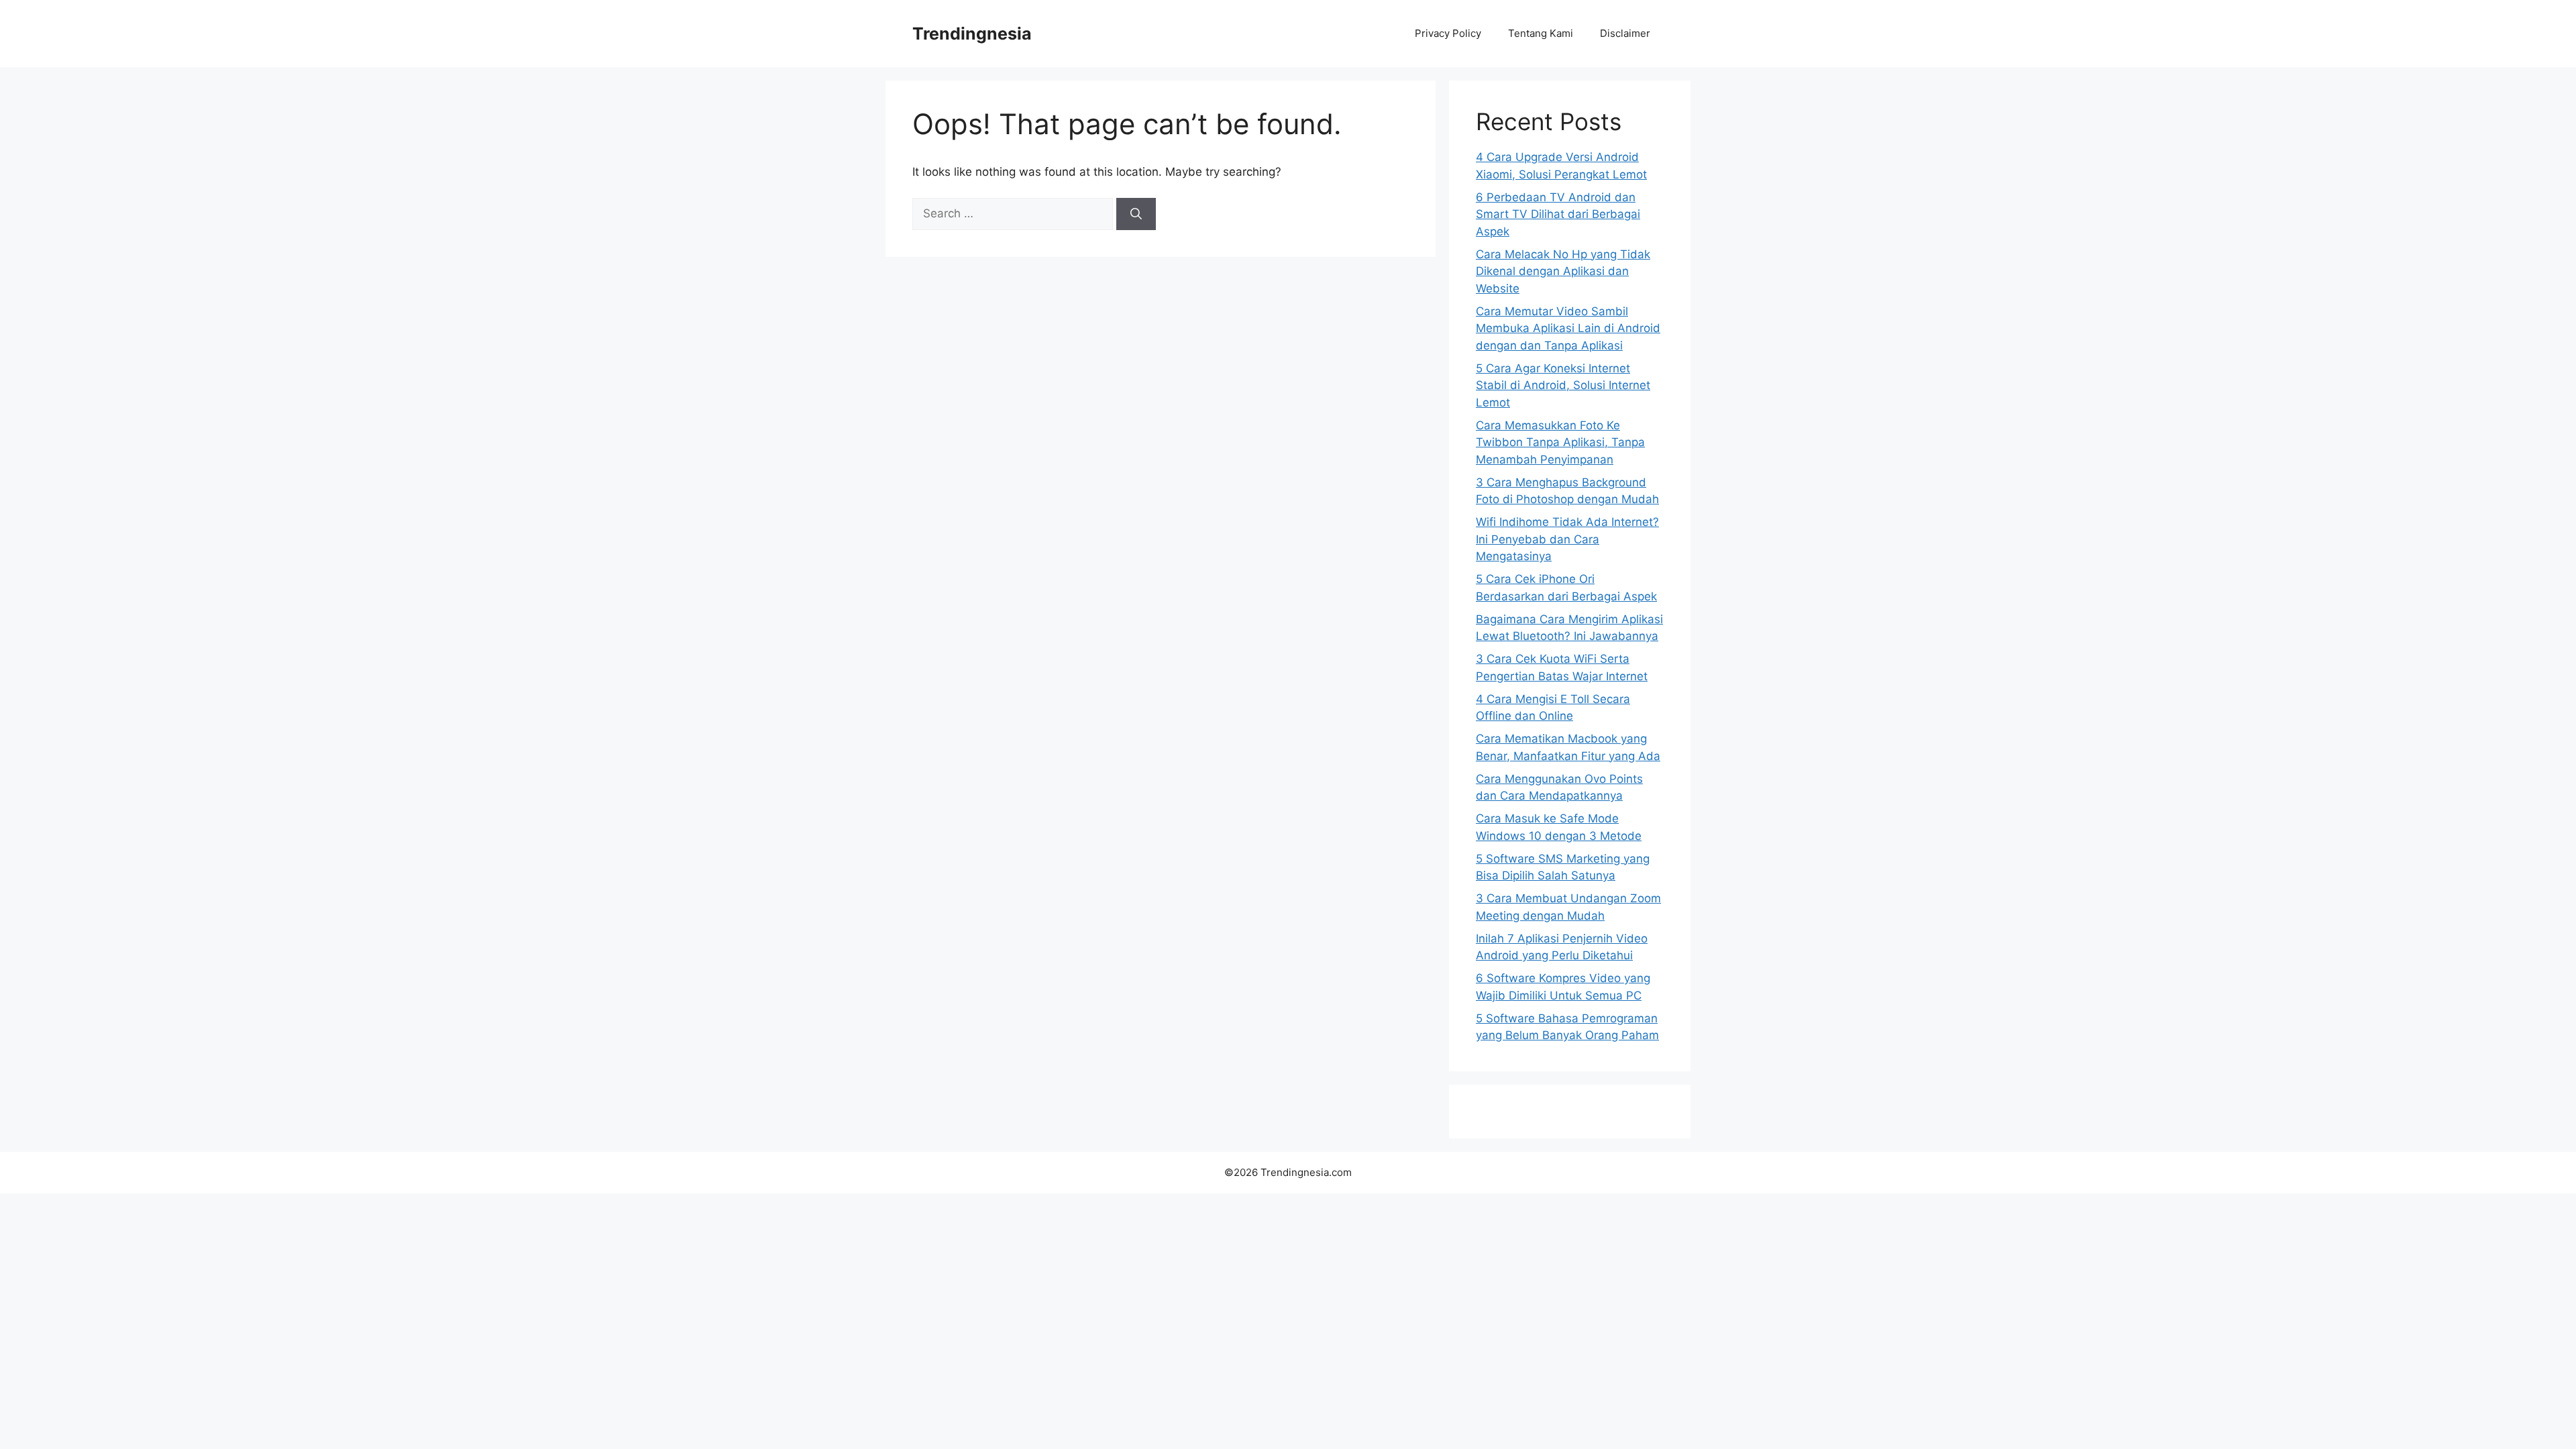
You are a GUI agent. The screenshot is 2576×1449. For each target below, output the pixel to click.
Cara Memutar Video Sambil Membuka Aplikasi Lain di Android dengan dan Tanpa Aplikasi (1568, 328)
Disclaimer (1625, 33)
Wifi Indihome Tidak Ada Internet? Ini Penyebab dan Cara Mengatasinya (1567, 539)
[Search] (1136, 214)
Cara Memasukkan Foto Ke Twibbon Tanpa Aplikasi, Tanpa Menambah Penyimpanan (1560, 442)
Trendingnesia (972, 34)
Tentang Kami (1541, 33)
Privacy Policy (1448, 33)
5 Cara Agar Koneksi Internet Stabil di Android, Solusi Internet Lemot (1563, 385)
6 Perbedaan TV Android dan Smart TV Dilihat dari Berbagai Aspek (1558, 214)
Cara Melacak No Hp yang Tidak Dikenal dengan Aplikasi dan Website (1563, 271)
